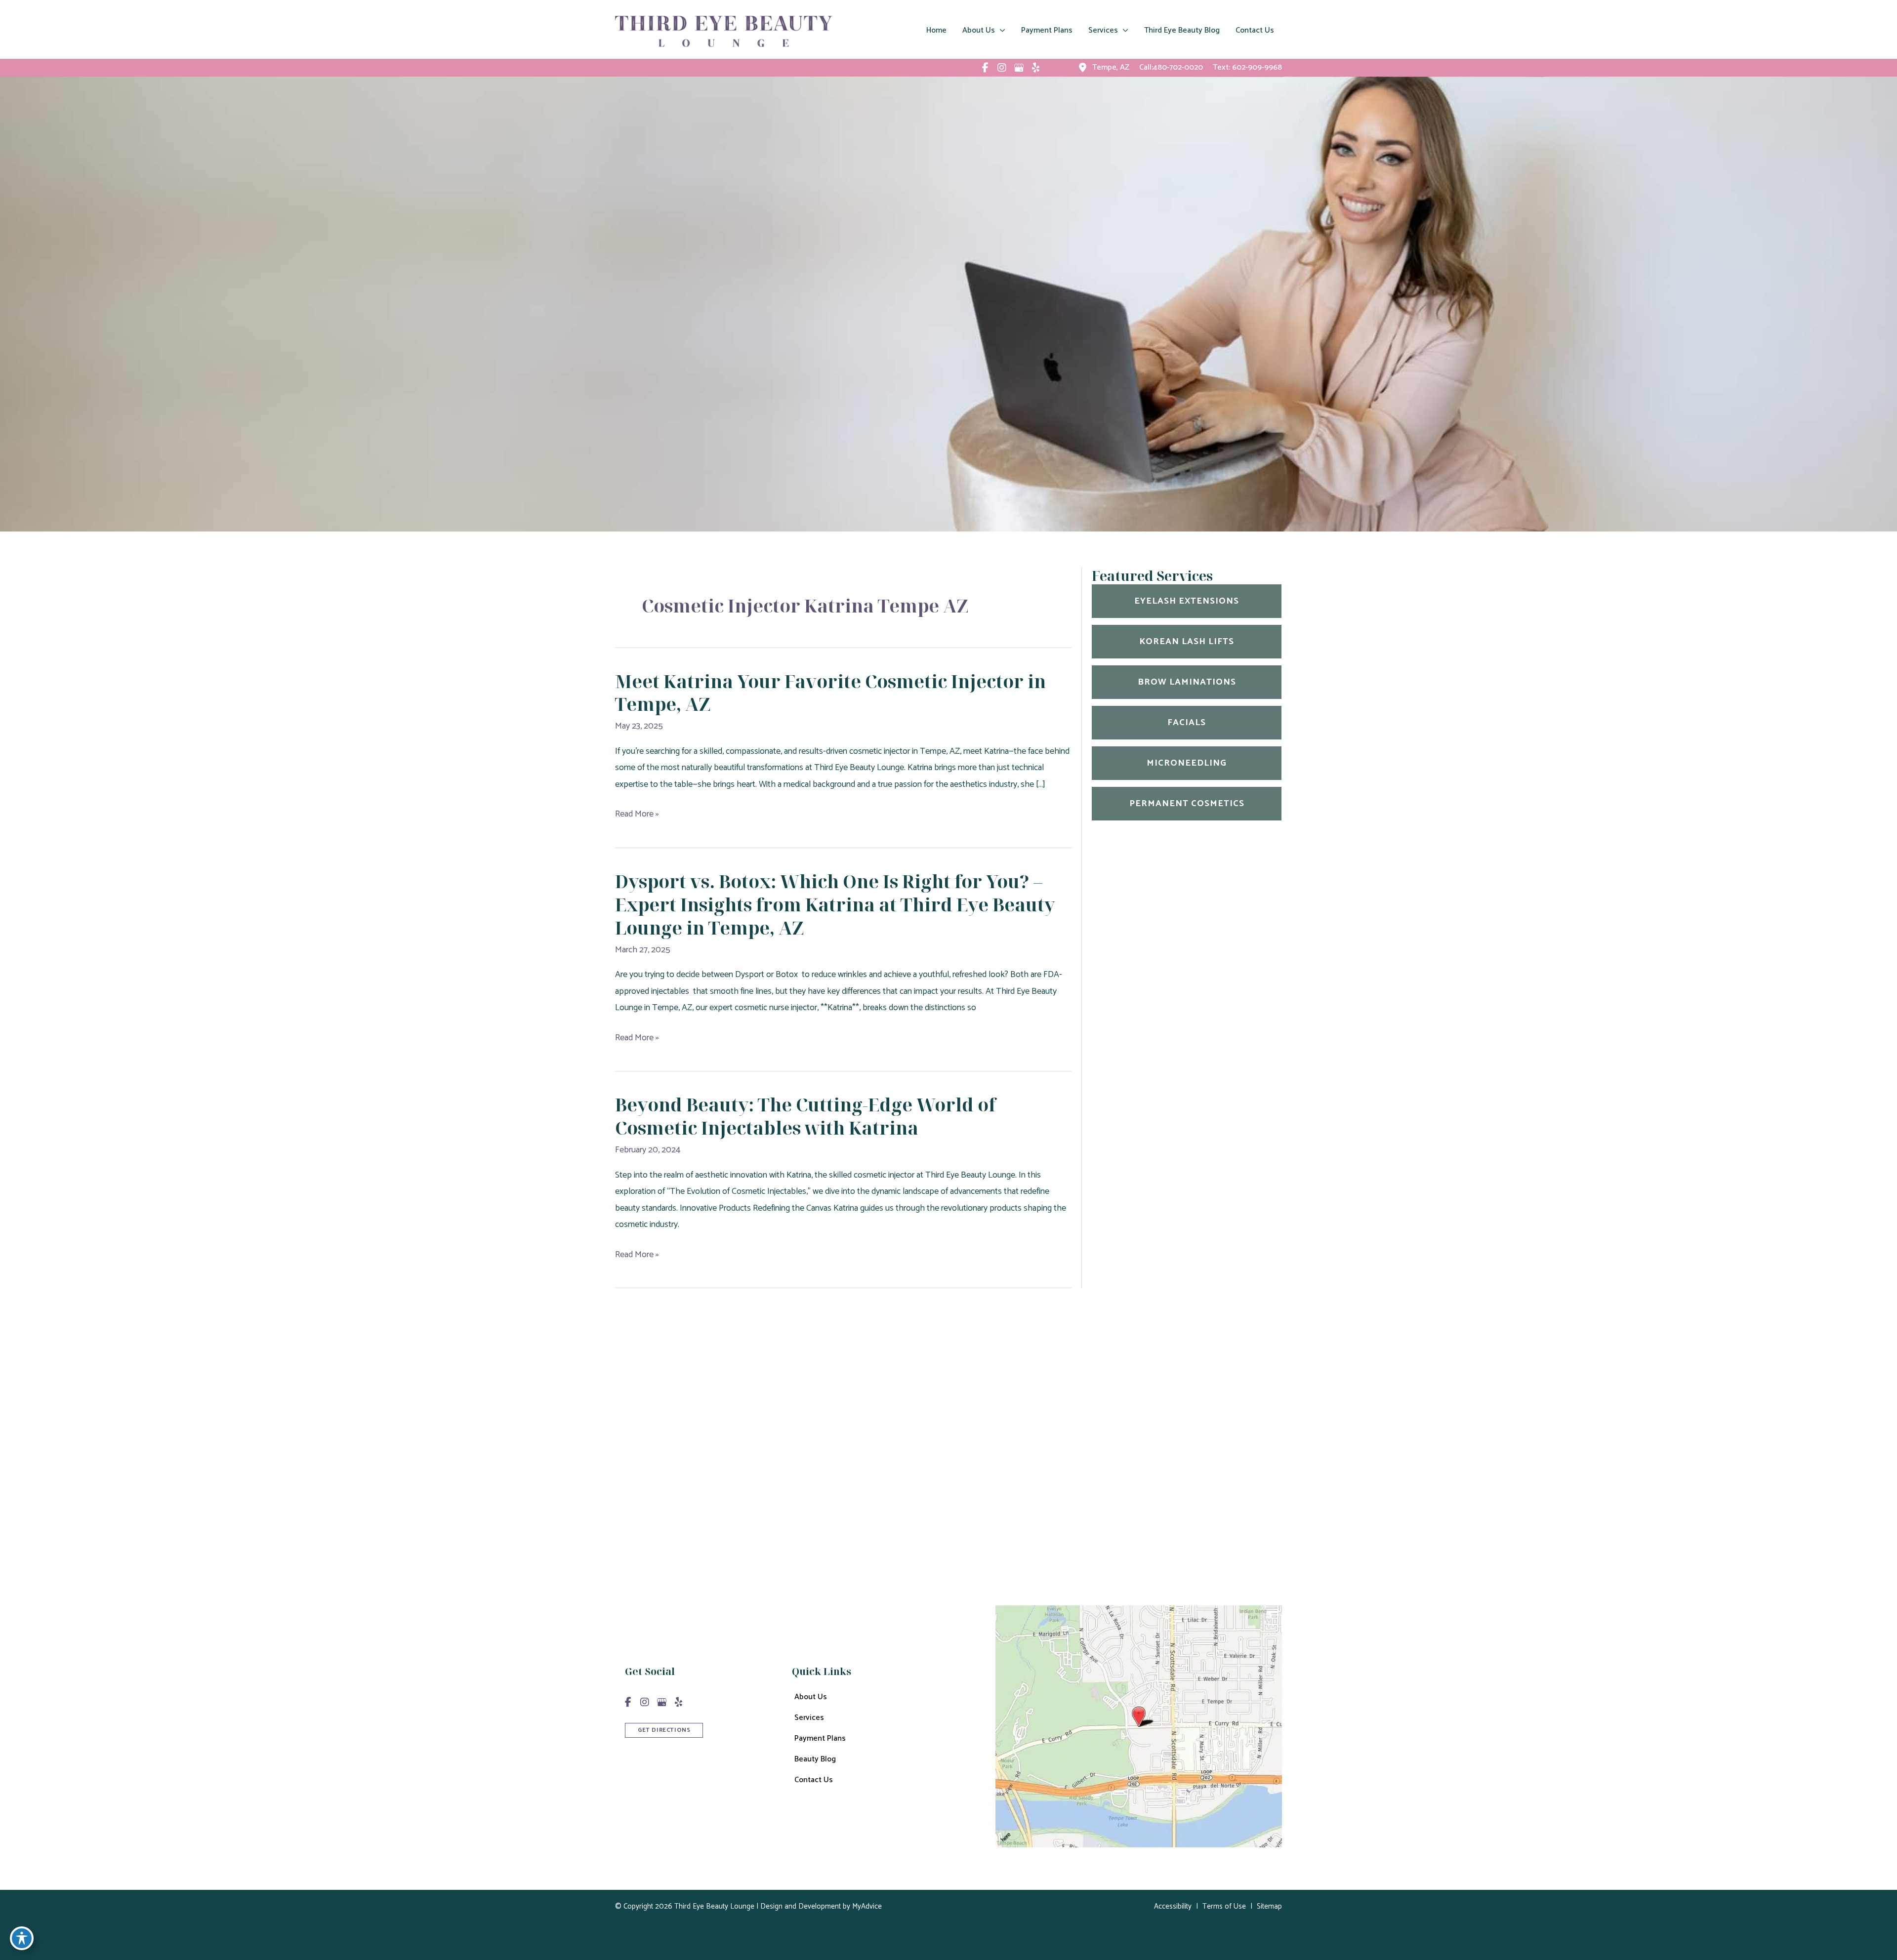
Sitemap (1269, 1906)
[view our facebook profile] (985, 68)
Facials (1187, 723)
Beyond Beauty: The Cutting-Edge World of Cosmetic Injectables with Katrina (805, 1116)
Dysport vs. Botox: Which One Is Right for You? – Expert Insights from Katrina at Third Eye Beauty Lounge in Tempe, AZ (835, 905)
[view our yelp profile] (1035, 68)
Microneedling (1187, 763)
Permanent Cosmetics (1187, 804)
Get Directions (960, 1530)
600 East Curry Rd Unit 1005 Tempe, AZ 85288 (1006, 1446)
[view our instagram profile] (1002, 68)
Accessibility (1173, 1906)
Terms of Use (1224, 1906)
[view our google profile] (1019, 68)
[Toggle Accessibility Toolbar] (22, 1938)
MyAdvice (866, 1906)
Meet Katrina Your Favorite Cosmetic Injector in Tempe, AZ (830, 693)
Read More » (637, 814)
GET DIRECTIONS (664, 1730)
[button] (664, 1729)
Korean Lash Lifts (1187, 642)
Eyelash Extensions (1187, 601)
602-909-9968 (1257, 67)
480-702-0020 (997, 1479)
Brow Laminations (1187, 682)
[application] (1000, 31)
